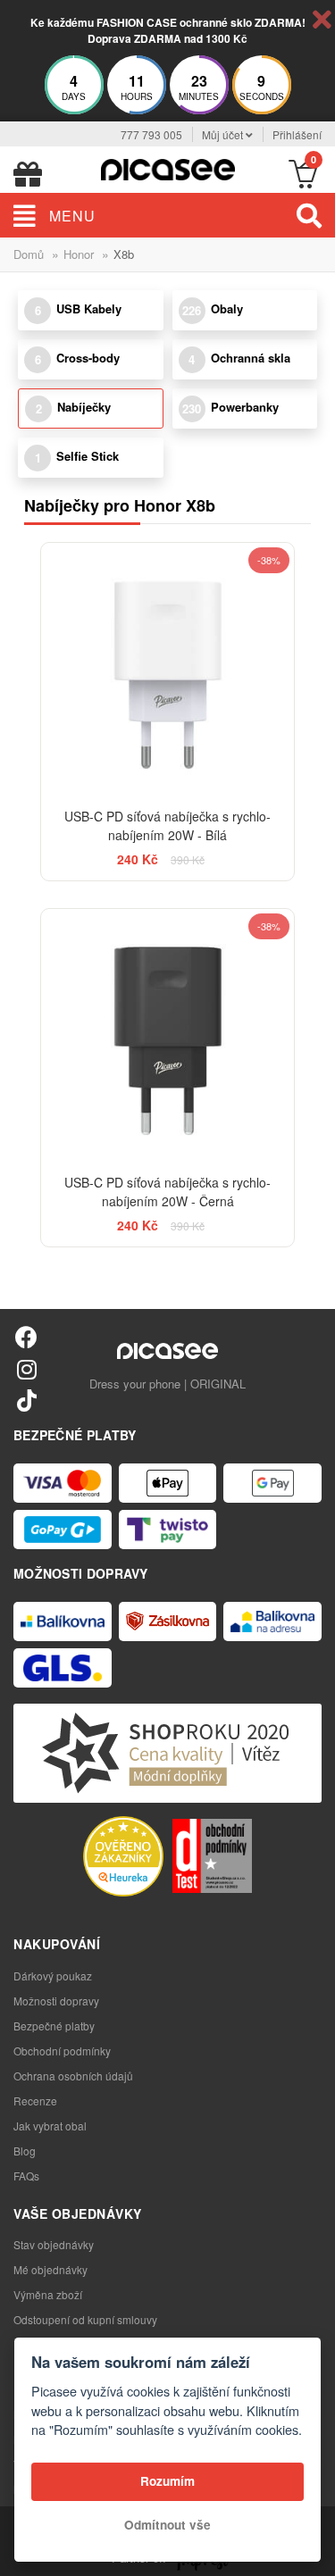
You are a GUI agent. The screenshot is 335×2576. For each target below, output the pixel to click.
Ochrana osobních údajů (73, 2076)
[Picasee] (168, 167)
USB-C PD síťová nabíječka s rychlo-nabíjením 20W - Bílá (167, 825)
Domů (29, 254)
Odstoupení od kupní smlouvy (85, 2319)
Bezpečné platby (54, 2026)
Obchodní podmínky (62, 2051)
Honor (79, 254)
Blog (25, 2151)
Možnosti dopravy (56, 2001)
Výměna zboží (48, 2294)
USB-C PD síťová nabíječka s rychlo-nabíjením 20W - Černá (167, 1192)
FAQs (26, 2176)
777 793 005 (151, 134)
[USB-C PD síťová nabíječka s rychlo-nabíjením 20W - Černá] (168, 1036)
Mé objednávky (50, 2269)
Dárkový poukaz (53, 1976)
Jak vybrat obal (50, 2126)
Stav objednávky (54, 2244)
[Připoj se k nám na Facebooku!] (26, 1336)
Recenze (35, 2101)
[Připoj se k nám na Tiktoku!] (26, 1400)
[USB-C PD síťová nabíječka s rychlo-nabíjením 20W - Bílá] (168, 670)
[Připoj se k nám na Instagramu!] (26, 1368)
